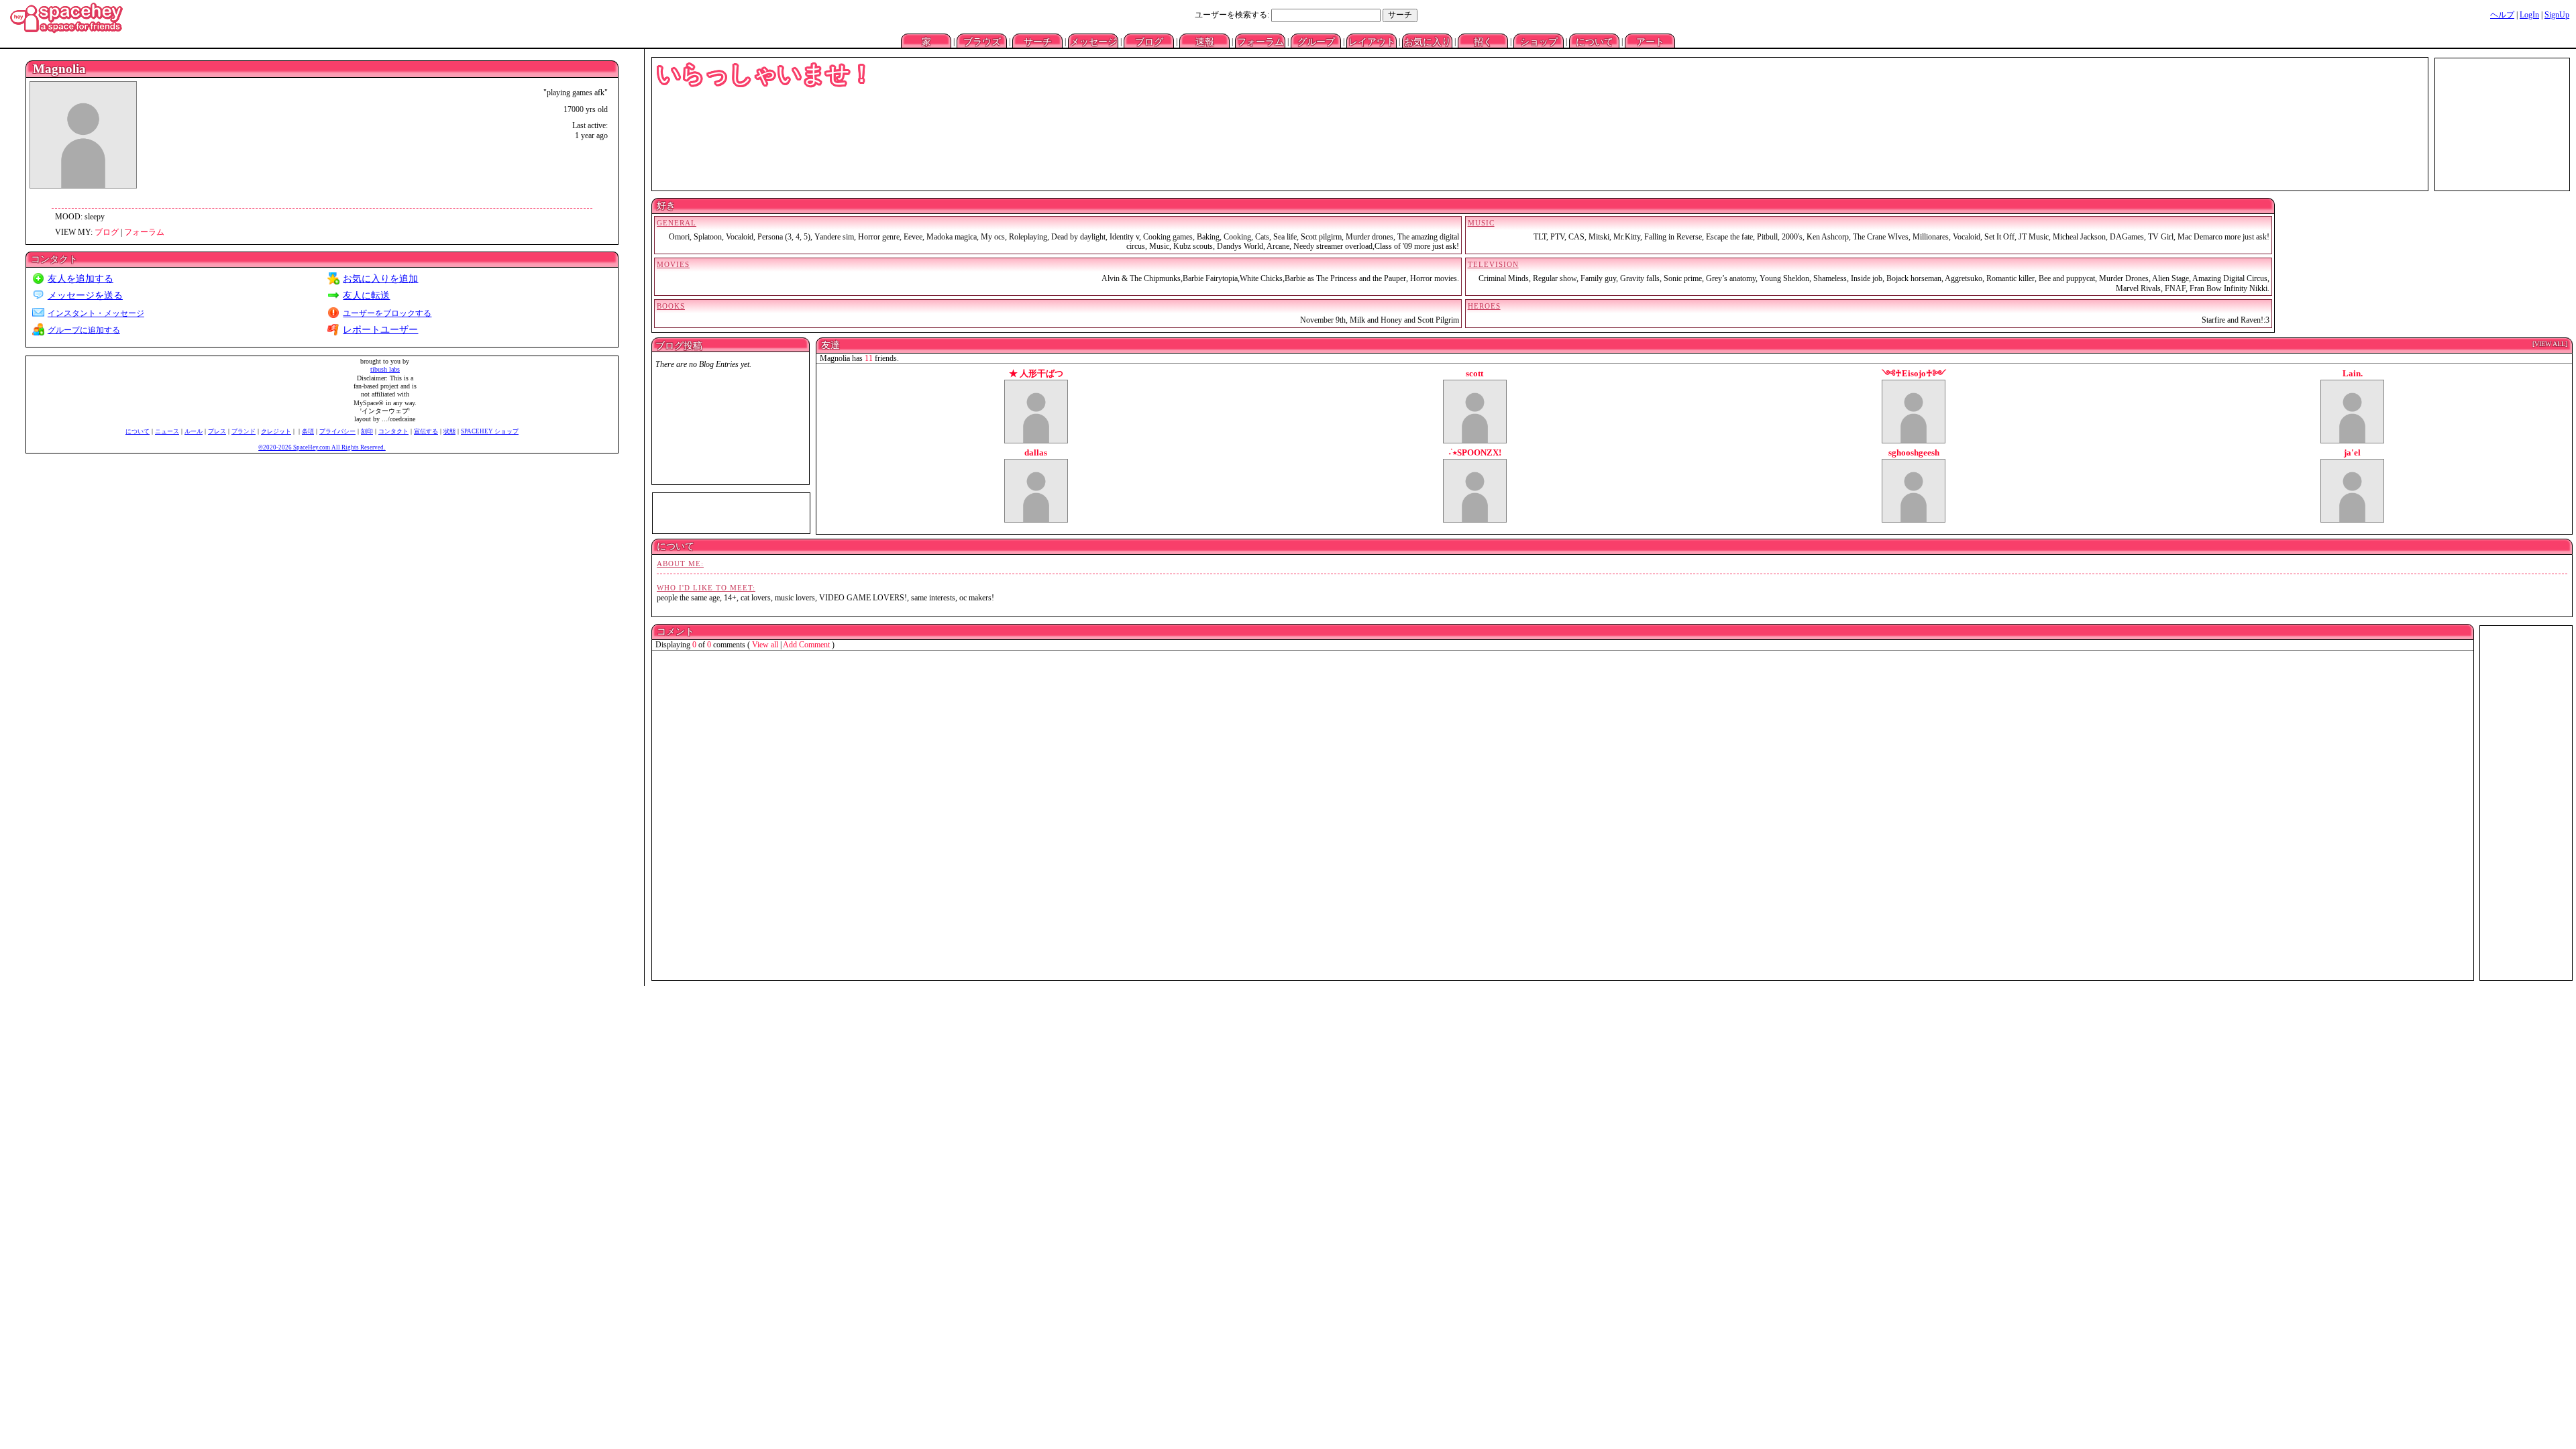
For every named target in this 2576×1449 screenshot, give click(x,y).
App (1539, 41)
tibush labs (385, 369)
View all (765, 645)
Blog (1149, 41)
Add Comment (806, 645)
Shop (1594, 41)
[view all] (2550, 344)
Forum (1260, 41)
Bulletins (1204, 41)
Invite (1483, 41)
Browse (982, 41)
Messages (1093, 41)
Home (926, 41)
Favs (1427, 41)
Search (1400, 15)
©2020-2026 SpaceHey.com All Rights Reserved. (322, 447)
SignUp (2557, 15)
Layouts (1372, 41)
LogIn (2529, 15)
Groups (1316, 41)
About (1650, 41)
